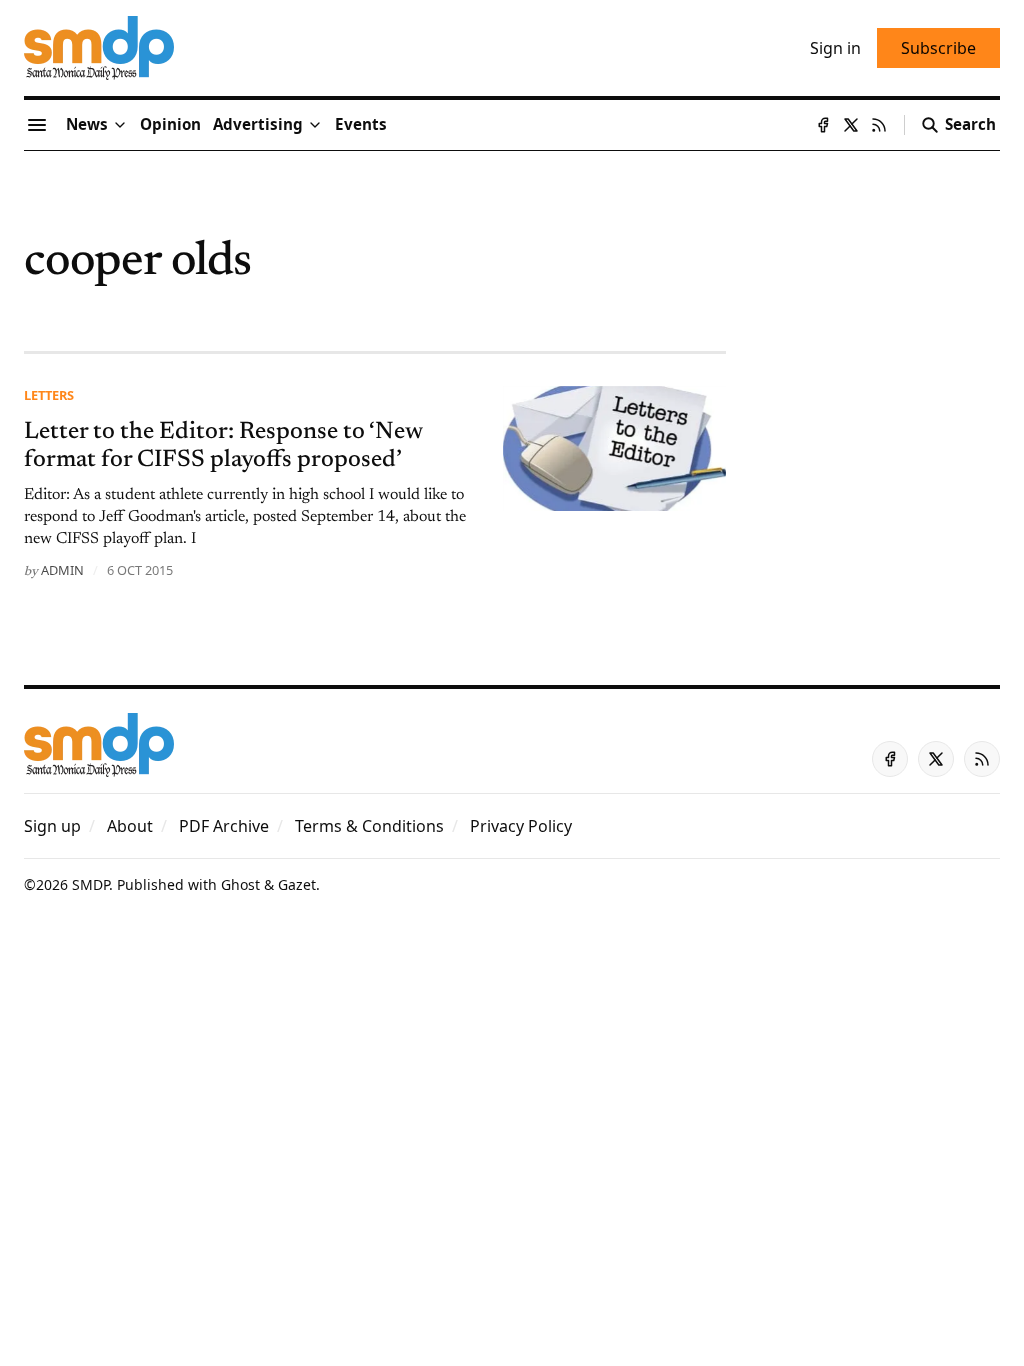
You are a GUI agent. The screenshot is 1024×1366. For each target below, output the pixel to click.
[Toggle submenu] (120, 125)
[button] (258, 125)
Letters (49, 395)
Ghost (240, 884)
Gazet (297, 884)
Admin (62, 570)
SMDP (90, 884)
